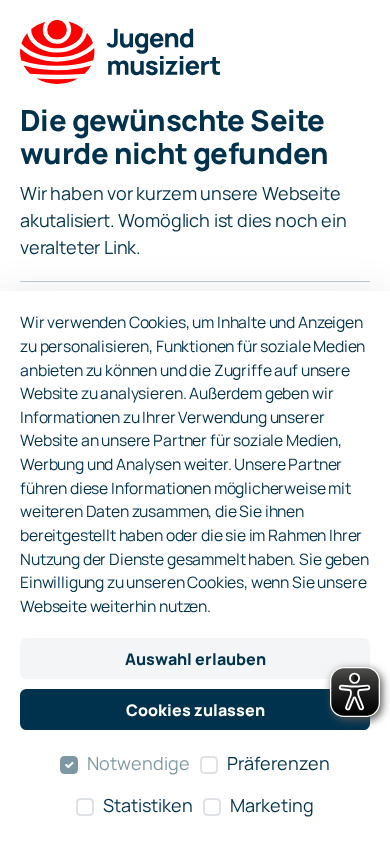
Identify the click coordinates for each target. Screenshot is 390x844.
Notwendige (138, 763)
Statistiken (148, 805)
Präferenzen (278, 763)
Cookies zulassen (195, 710)
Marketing (272, 805)
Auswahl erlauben (195, 659)
